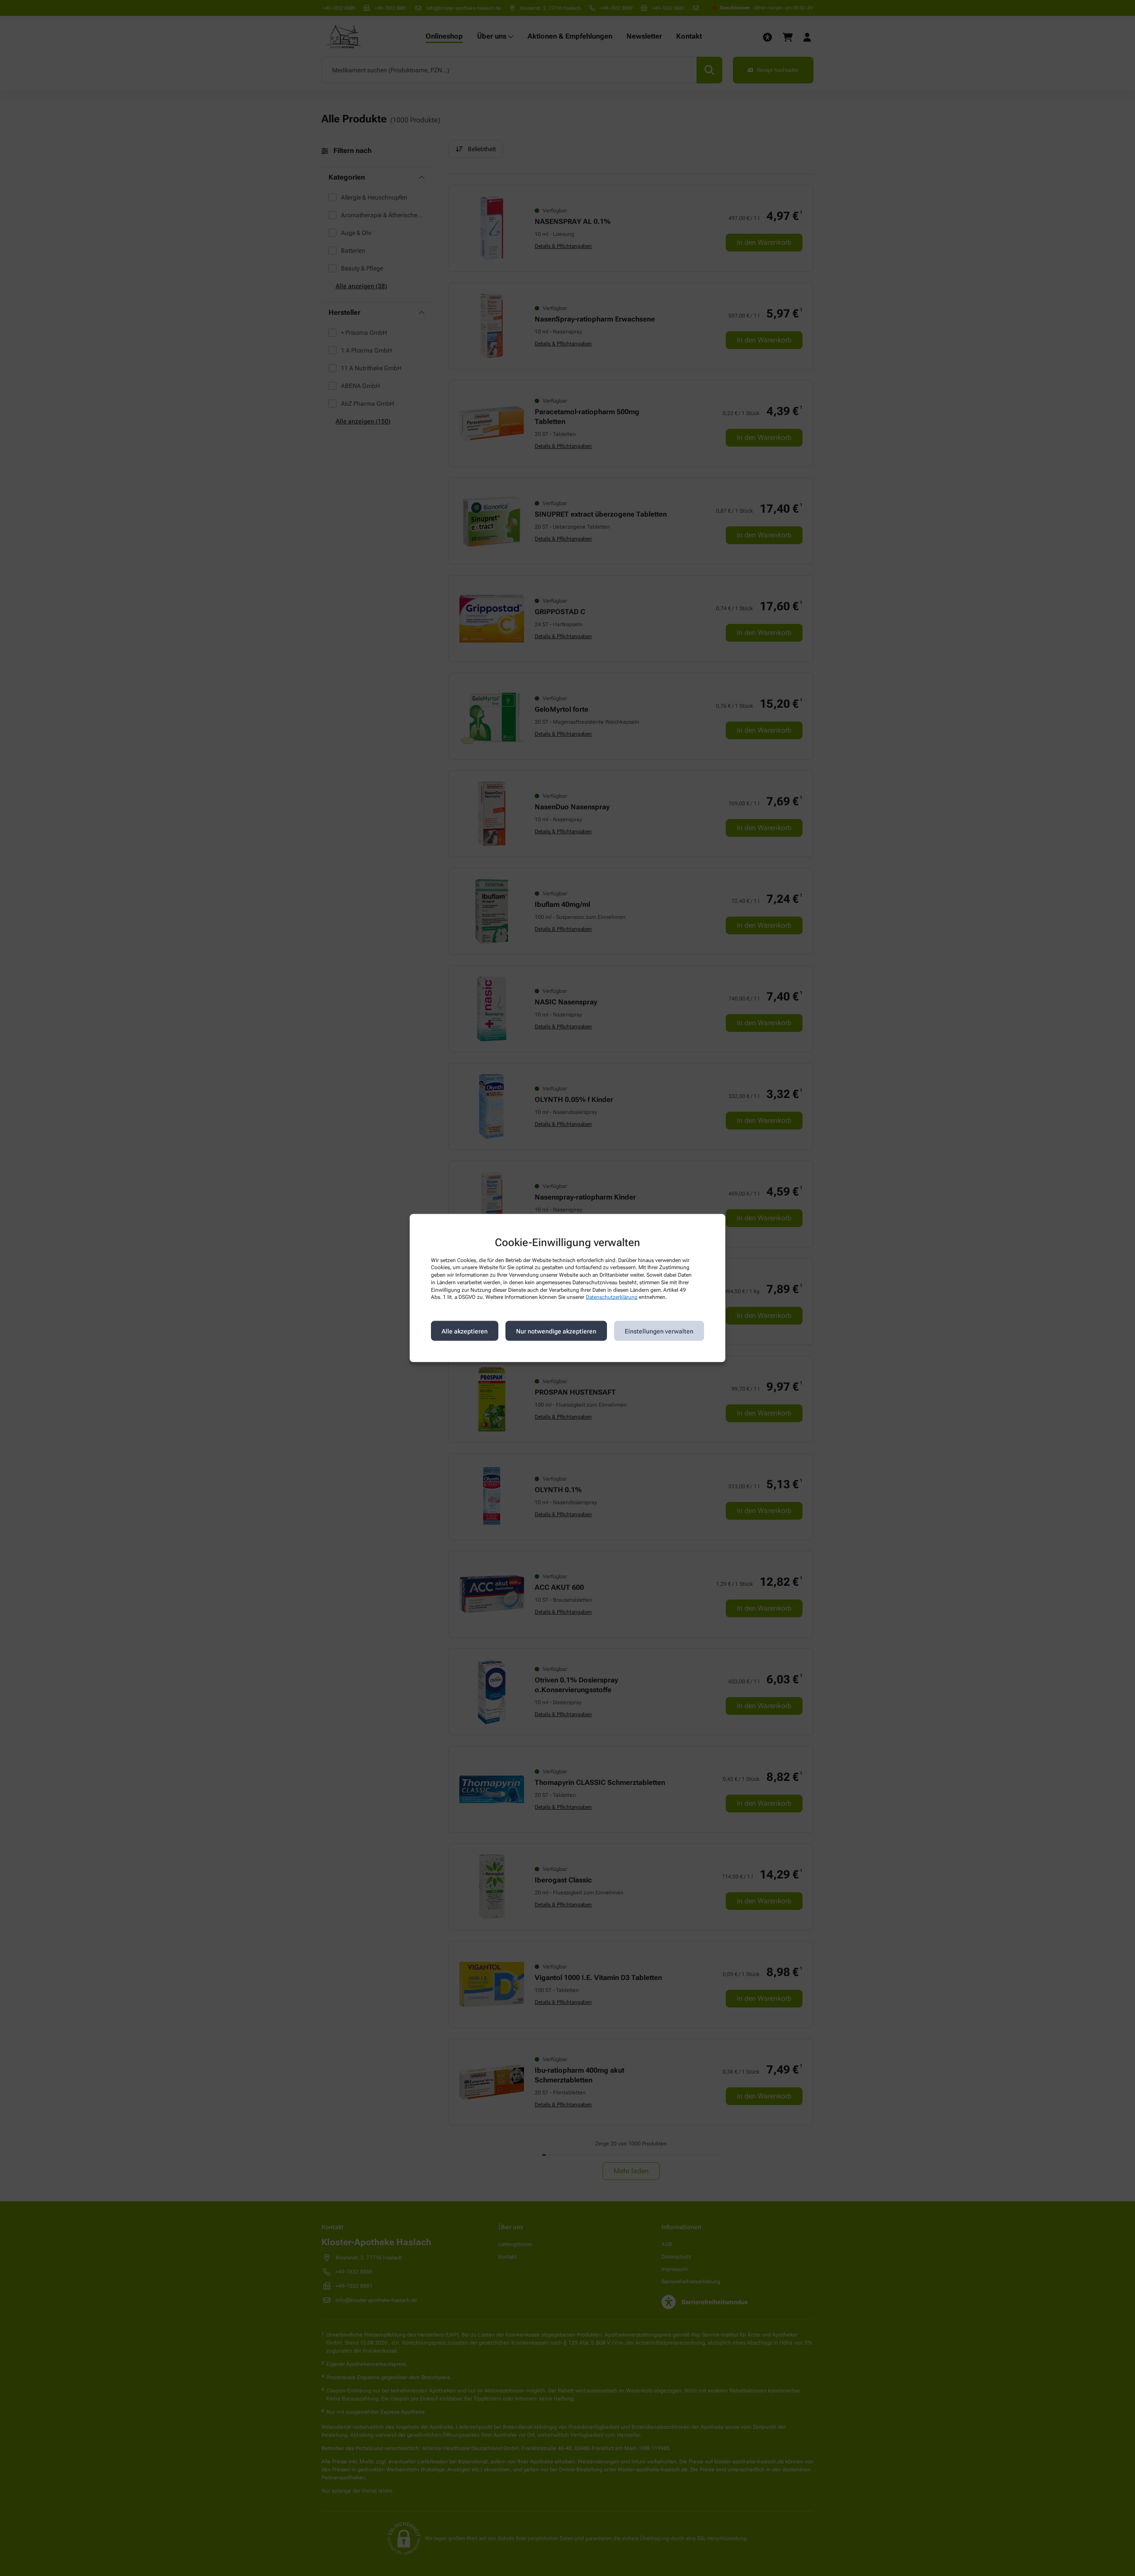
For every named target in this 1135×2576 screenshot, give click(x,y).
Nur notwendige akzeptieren (556, 1331)
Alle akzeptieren (465, 1331)
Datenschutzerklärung (612, 1297)
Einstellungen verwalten (659, 1331)
